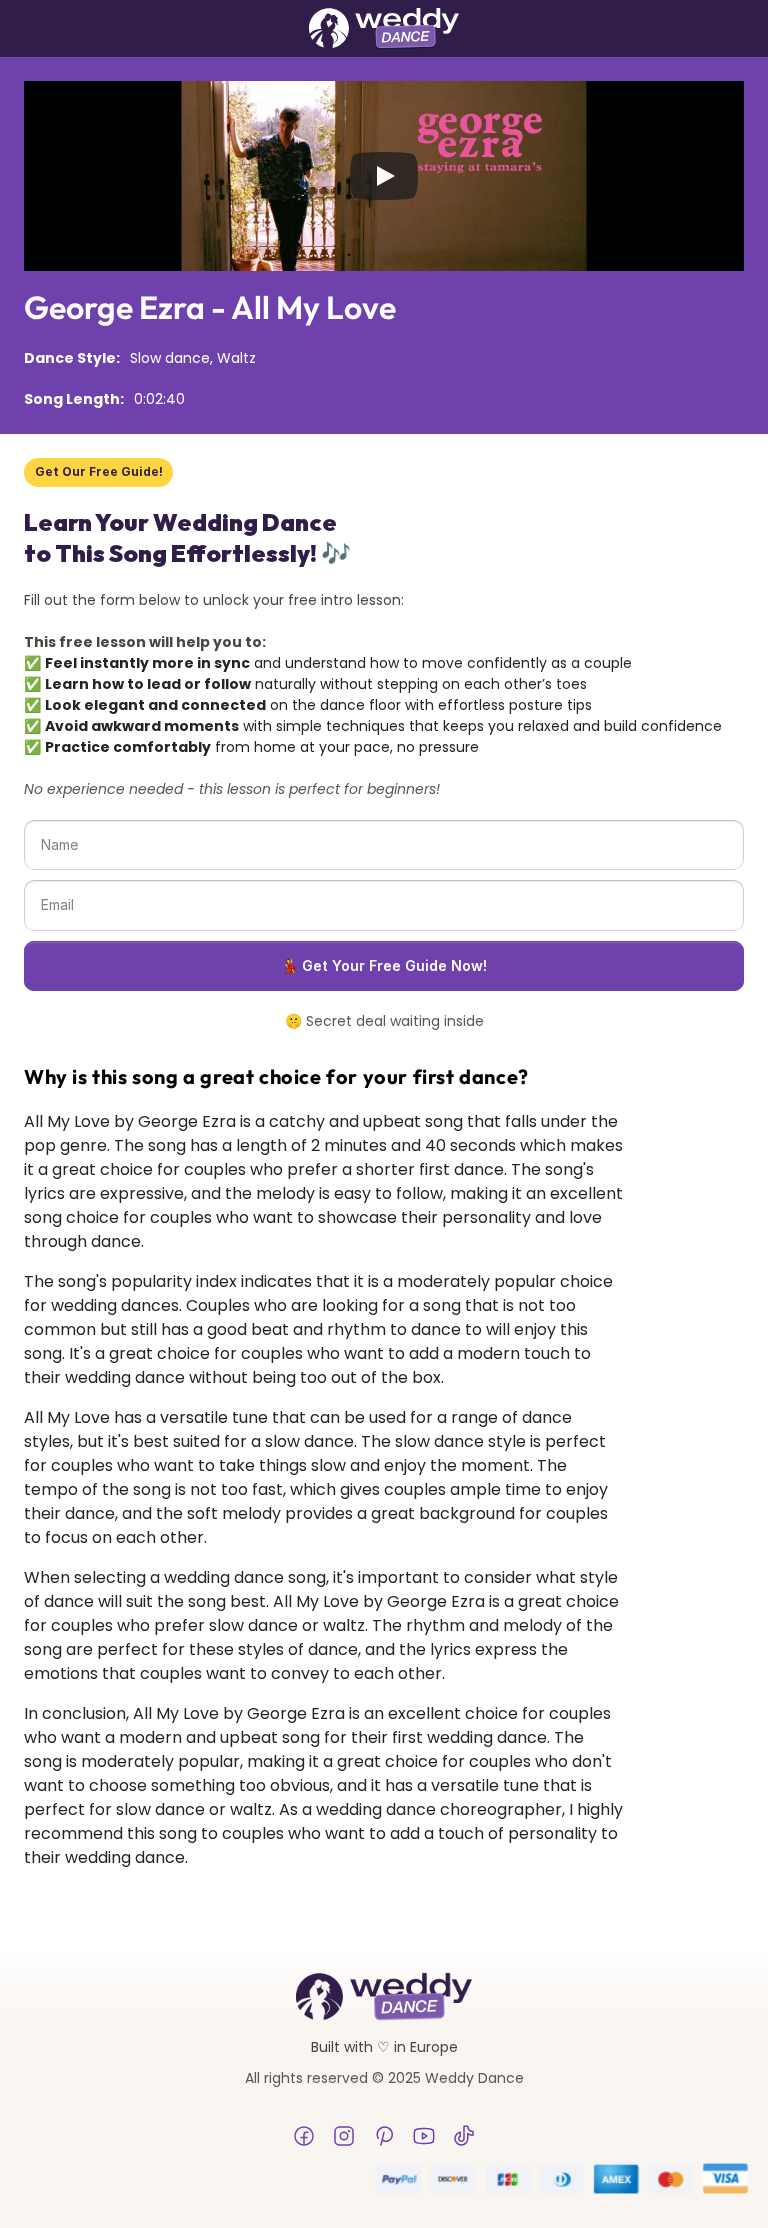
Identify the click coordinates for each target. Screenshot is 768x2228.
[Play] (384, 176)
